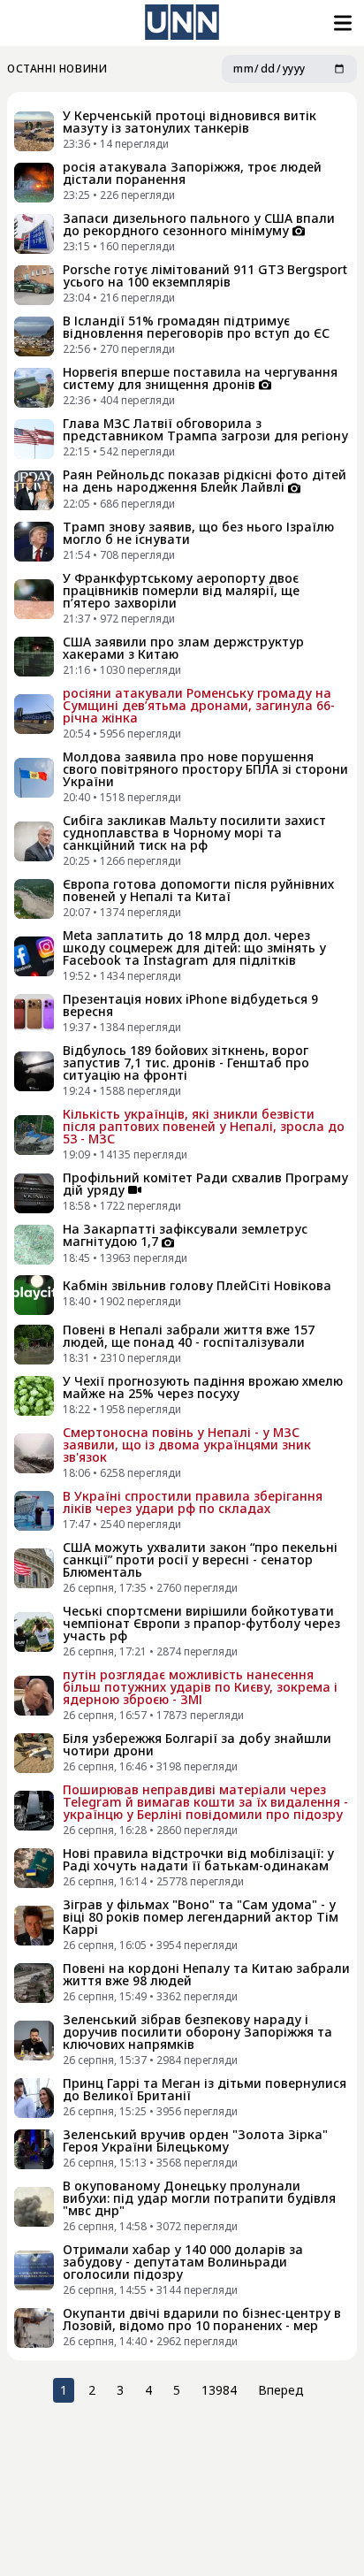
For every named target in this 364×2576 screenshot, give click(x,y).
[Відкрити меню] (341, 23)
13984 (219, 2390)
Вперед (281, 2390)
